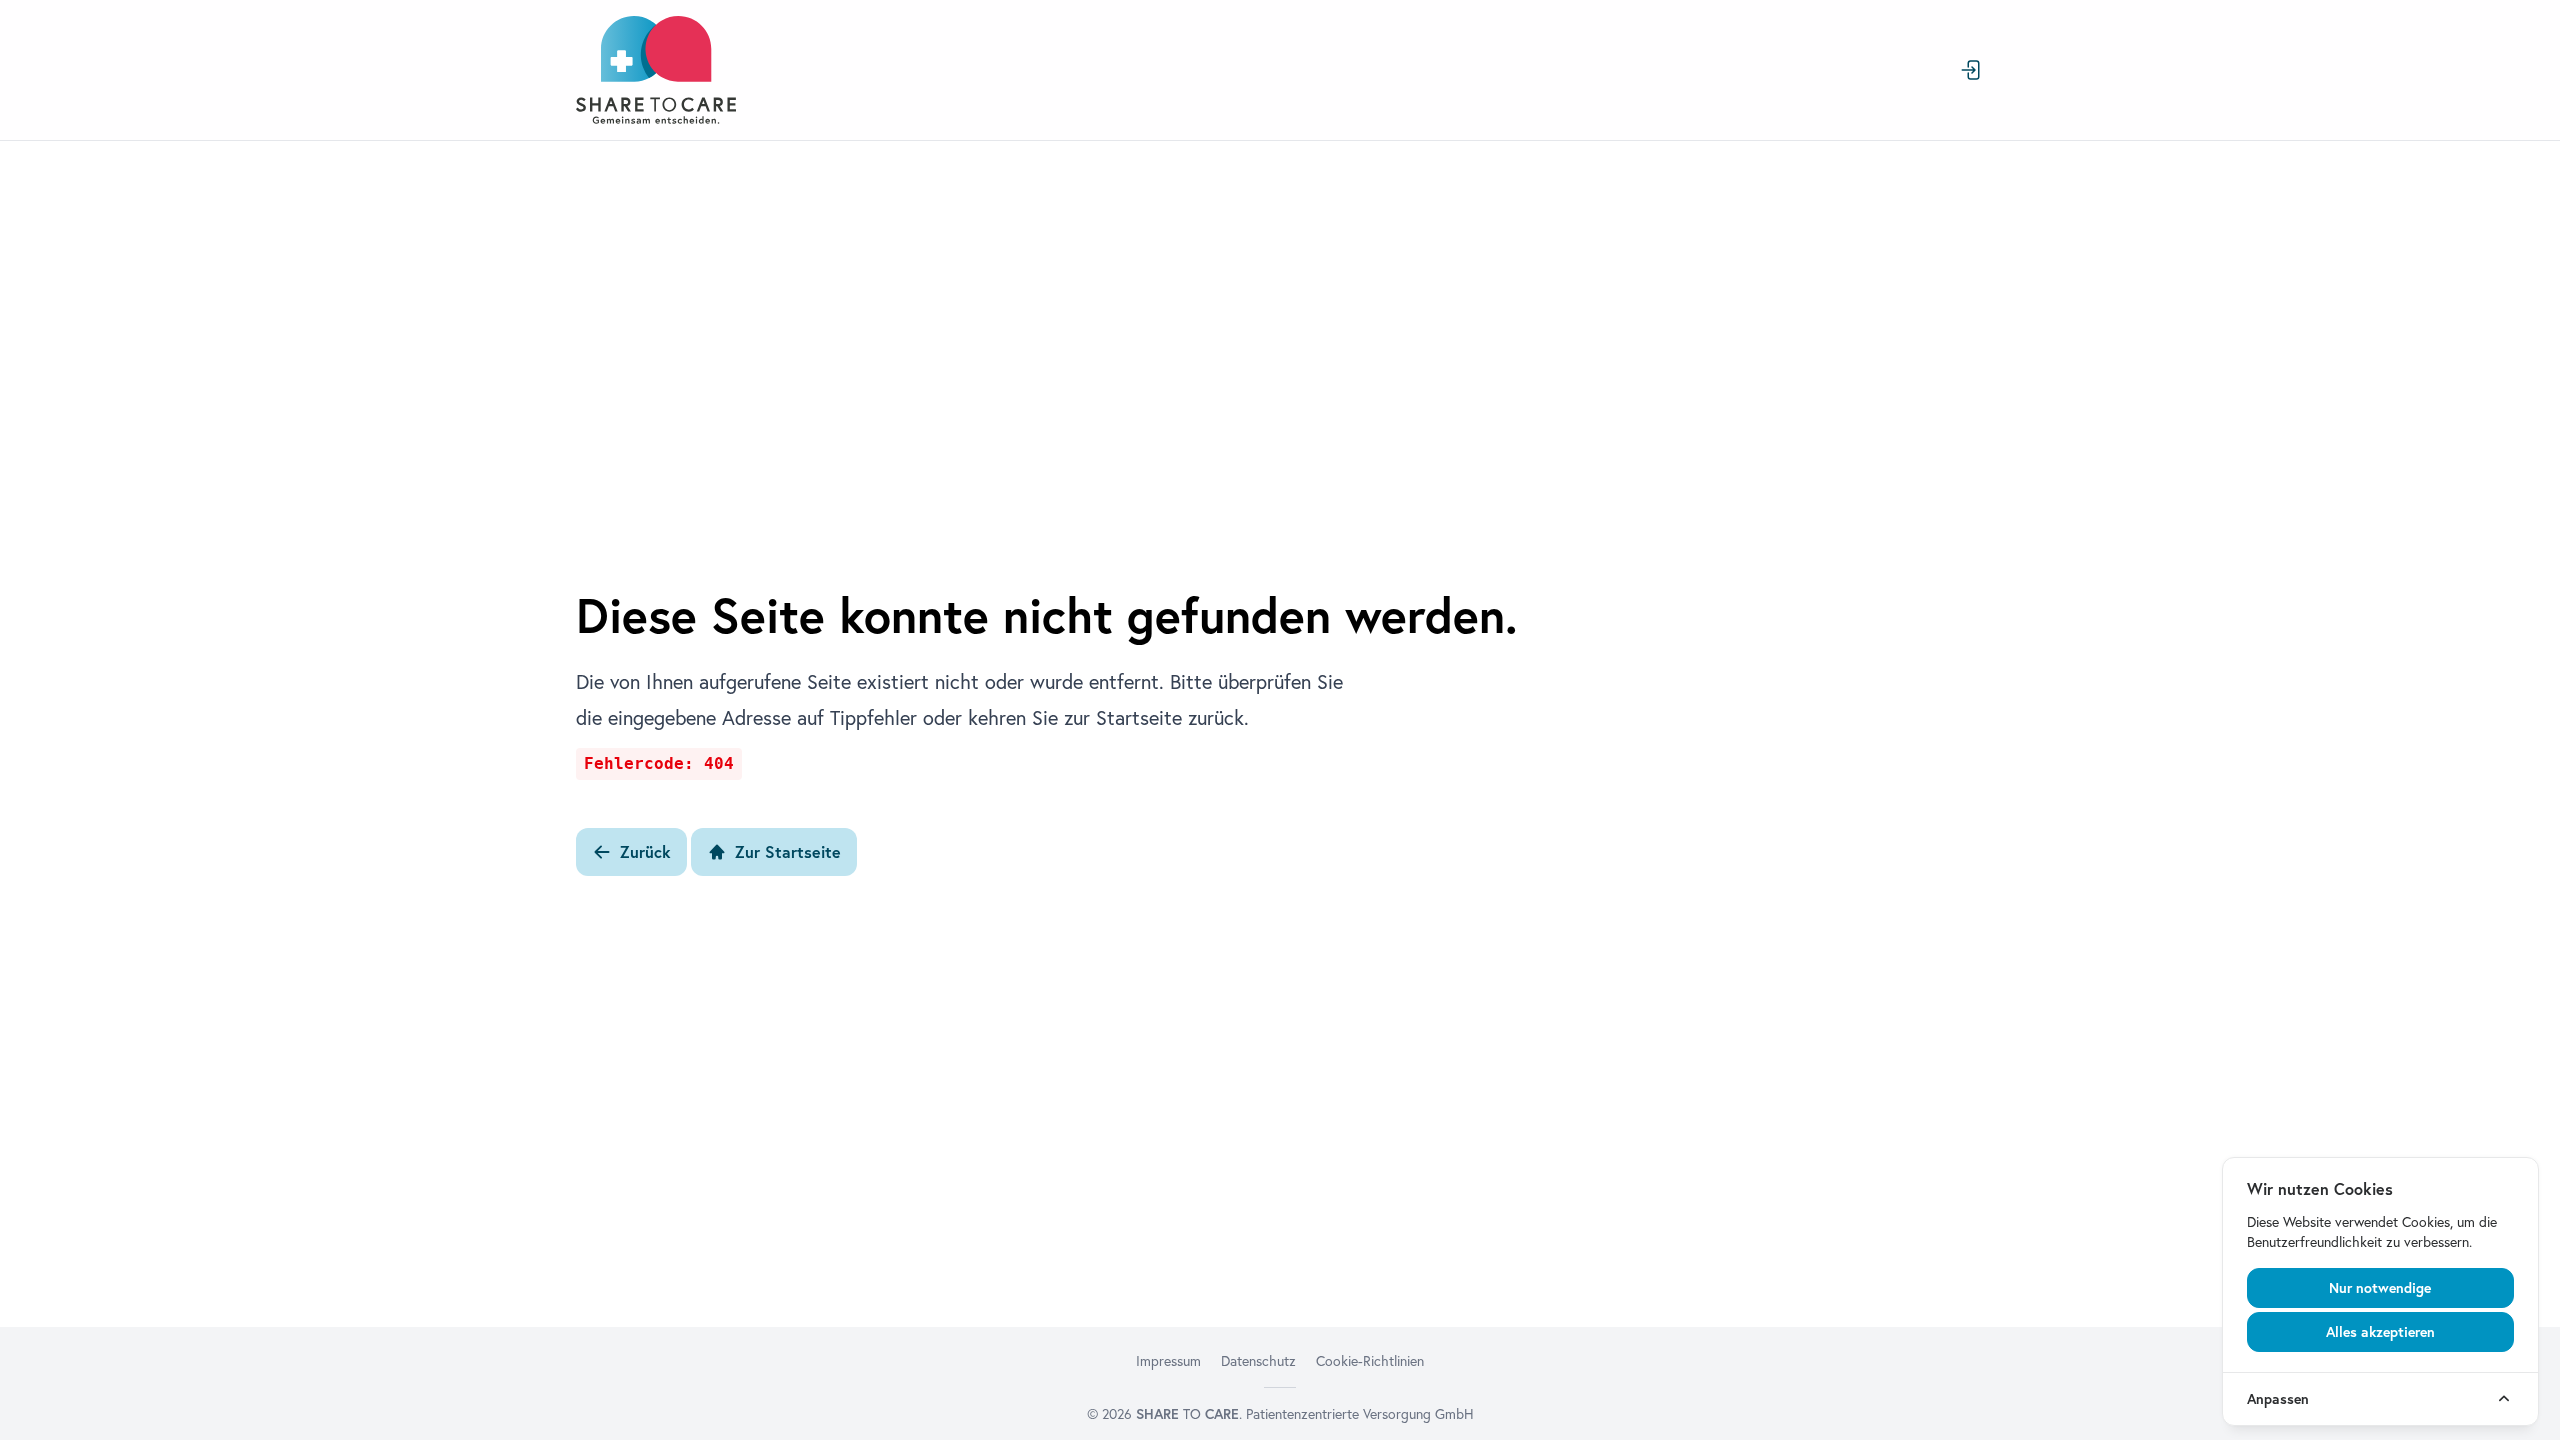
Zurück (645, 852)
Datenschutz (1258, 1361)
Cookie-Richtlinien (1370, 1361)
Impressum (1168, 1361)
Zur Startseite (788, 852)
